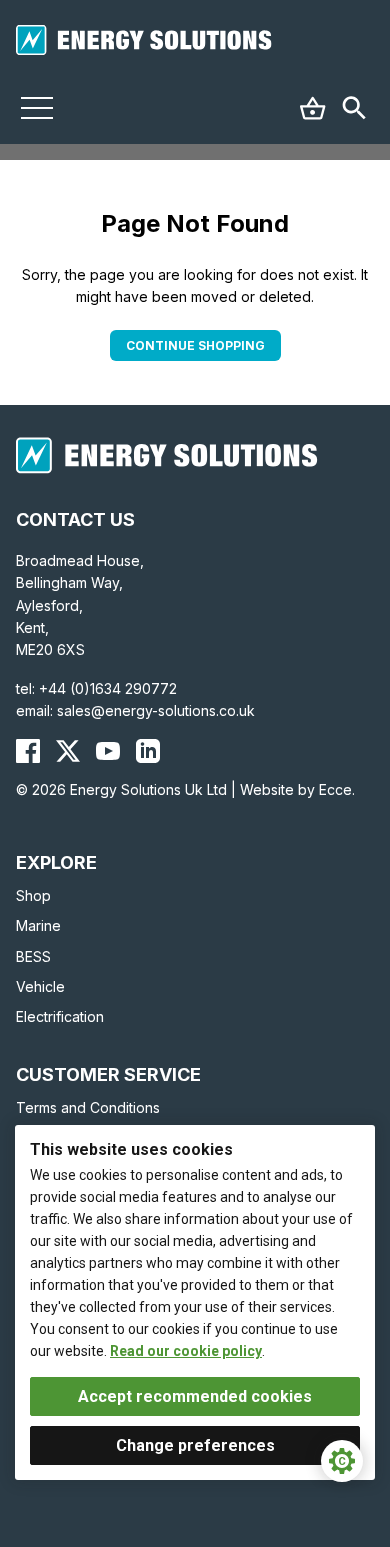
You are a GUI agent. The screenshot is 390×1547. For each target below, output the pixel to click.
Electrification (60, 1016)
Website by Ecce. (297, 789)
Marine (38, 925)
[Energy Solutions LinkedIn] (148, 751)
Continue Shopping (195, 345)
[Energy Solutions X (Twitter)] (68, 751)
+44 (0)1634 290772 (108, 688)
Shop (33, 895)
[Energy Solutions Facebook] (28, 751)
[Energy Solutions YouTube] (108, 751)
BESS (33, 956)
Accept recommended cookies (195, 1396)
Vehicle (40, 986)
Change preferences (195, 1445)
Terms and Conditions (88, 1107)
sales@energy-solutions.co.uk (156, 710)
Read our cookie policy (186, 1351)
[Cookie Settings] (342, 1461)
